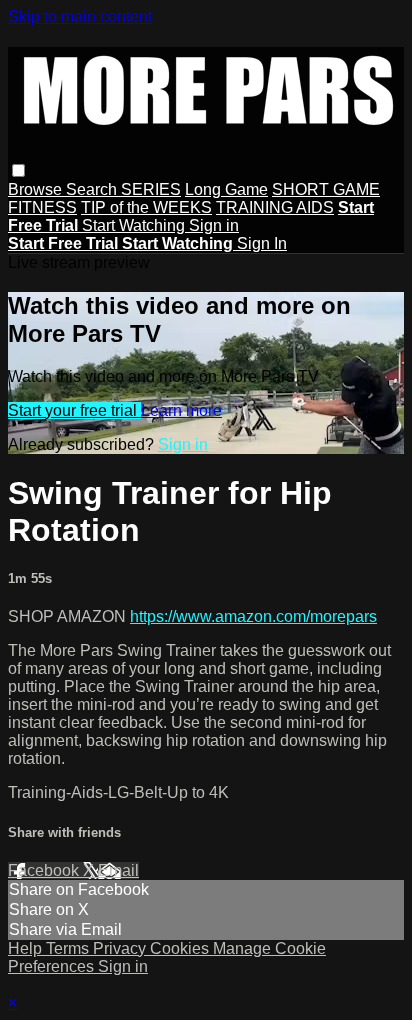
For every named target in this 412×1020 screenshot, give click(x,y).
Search (93, 189)
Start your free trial (74, 410)
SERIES (151, 189)
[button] (18, 170)
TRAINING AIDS (275, 207)
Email (118, 870)
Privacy (121, 948)
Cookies (181, 948)
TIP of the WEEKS (146, 207)
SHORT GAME (326, 189)
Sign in (214, 225)
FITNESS (42, 207)
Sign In (262, 243)
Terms (69, 948)
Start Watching (135, 225)
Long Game (226, 189)
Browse (37, 189)
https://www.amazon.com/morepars (253, 616)
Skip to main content (80, 16)
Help (27, 948)
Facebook (45, 870)
